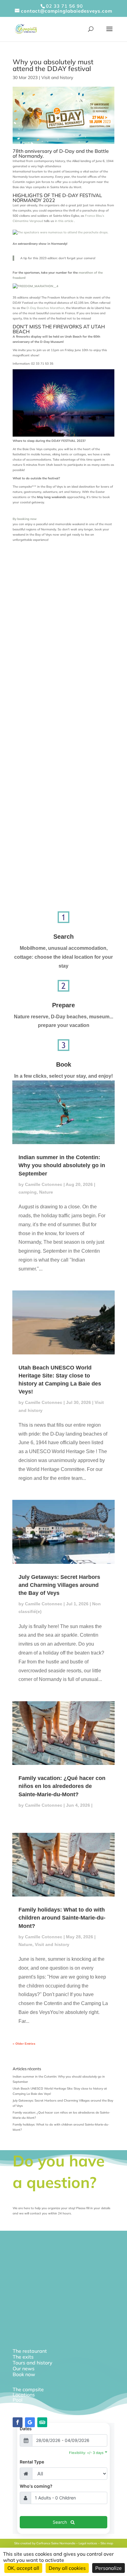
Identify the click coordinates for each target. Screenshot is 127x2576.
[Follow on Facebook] (18, 2422)
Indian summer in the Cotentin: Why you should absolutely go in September (62, 1165)
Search (63, 937)
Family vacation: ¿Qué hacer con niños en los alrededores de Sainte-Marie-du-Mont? (62, 1786)
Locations (24, 2395)
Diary (19, 2405)
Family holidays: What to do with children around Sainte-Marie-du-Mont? (62, 1918)
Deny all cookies (67, 2568)
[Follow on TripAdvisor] (42, 2422)
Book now (24, 2374)
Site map (107, 2543)
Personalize (109, 2568)
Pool (18, 2400)
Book (64, 1064)
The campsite (28, 2389)
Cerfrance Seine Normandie (56, 2543)
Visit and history (57, 77)
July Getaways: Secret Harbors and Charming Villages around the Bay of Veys (59, 1585)
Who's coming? (36, 2486)
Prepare (63, 1005)
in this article (64, 221)
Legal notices (88, 2543)
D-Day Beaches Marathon (45, 308)
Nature (46, 1192)
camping (28, 1192)
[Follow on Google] (30, 2422)
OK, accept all (23, 2568)
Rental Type (32, 2462)
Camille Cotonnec (44, 1184)
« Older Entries (24, 2044)
